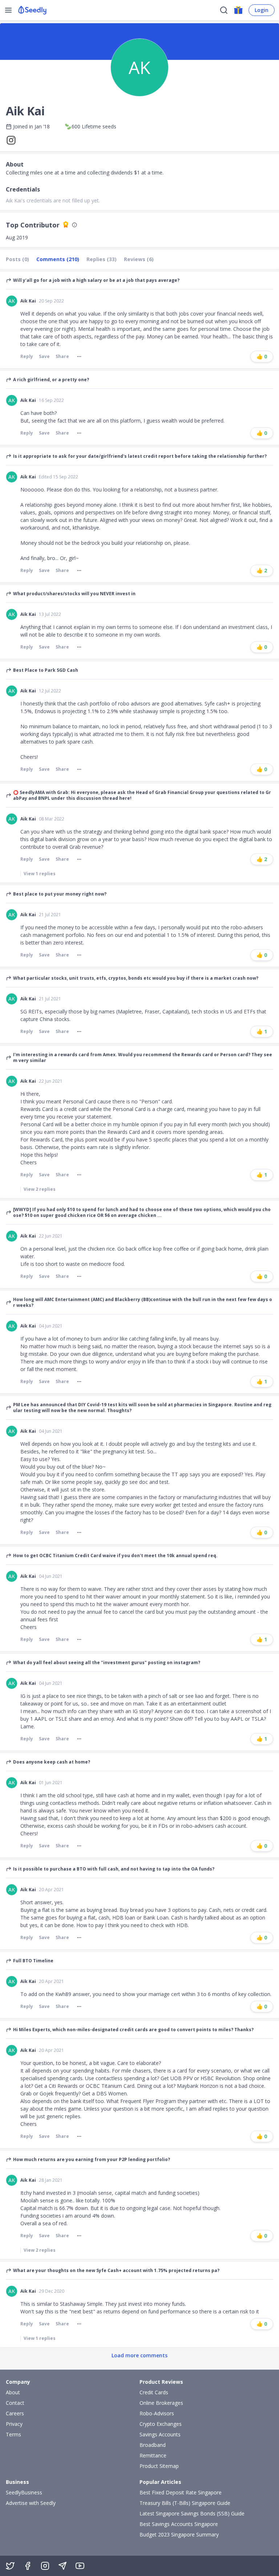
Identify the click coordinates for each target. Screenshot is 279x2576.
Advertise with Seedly (31, 2503)
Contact (15, 2403)
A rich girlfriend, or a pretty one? (51, 380)
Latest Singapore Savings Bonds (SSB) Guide (192, 2513)
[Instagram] (45, 2566)
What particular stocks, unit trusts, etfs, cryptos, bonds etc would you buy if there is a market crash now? (136, 978)
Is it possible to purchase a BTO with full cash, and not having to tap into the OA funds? (114, 1869)
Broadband (153, 2445)
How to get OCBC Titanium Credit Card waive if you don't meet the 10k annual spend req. (115, 1556)
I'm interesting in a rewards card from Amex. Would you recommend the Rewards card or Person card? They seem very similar (143, 1058)
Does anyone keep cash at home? (52, 1762)
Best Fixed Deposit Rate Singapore (181, 2492)
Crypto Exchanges (161, 2424)
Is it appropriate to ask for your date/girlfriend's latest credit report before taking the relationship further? (140, 456)
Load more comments (139, 2355)
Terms (13, 2434)
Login (262, 10)
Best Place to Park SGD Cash (46, 670)
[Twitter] (10, 2566)
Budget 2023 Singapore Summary (179, 2534)
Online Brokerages (161, 2403)
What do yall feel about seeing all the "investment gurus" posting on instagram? (107, 1663)
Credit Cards (154, 2392)
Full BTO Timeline (33, 1961)
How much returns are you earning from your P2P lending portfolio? (92, 2160)
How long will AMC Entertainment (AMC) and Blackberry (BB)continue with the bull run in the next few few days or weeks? (143, 1303)
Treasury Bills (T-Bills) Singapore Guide (185, 2503)
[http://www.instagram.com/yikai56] (13, 140)
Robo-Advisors (157, 2413)
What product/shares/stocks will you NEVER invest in (74, 594)
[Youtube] (80, 2566)
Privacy (14, 2424)
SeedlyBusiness (24, 2492)
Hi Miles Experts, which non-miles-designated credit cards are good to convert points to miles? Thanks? (133, 2030)
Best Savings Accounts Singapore (179, 2524)
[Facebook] (28, 2566)
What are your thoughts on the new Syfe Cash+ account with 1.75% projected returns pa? (116, 2271)
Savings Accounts (160, 2434)
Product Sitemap (159, 2466)
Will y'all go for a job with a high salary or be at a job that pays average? (96, 280)
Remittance (153, 2455)
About (13, 2392)
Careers (15, 2413)
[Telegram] (62, 2566)
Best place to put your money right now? (60, 894)
